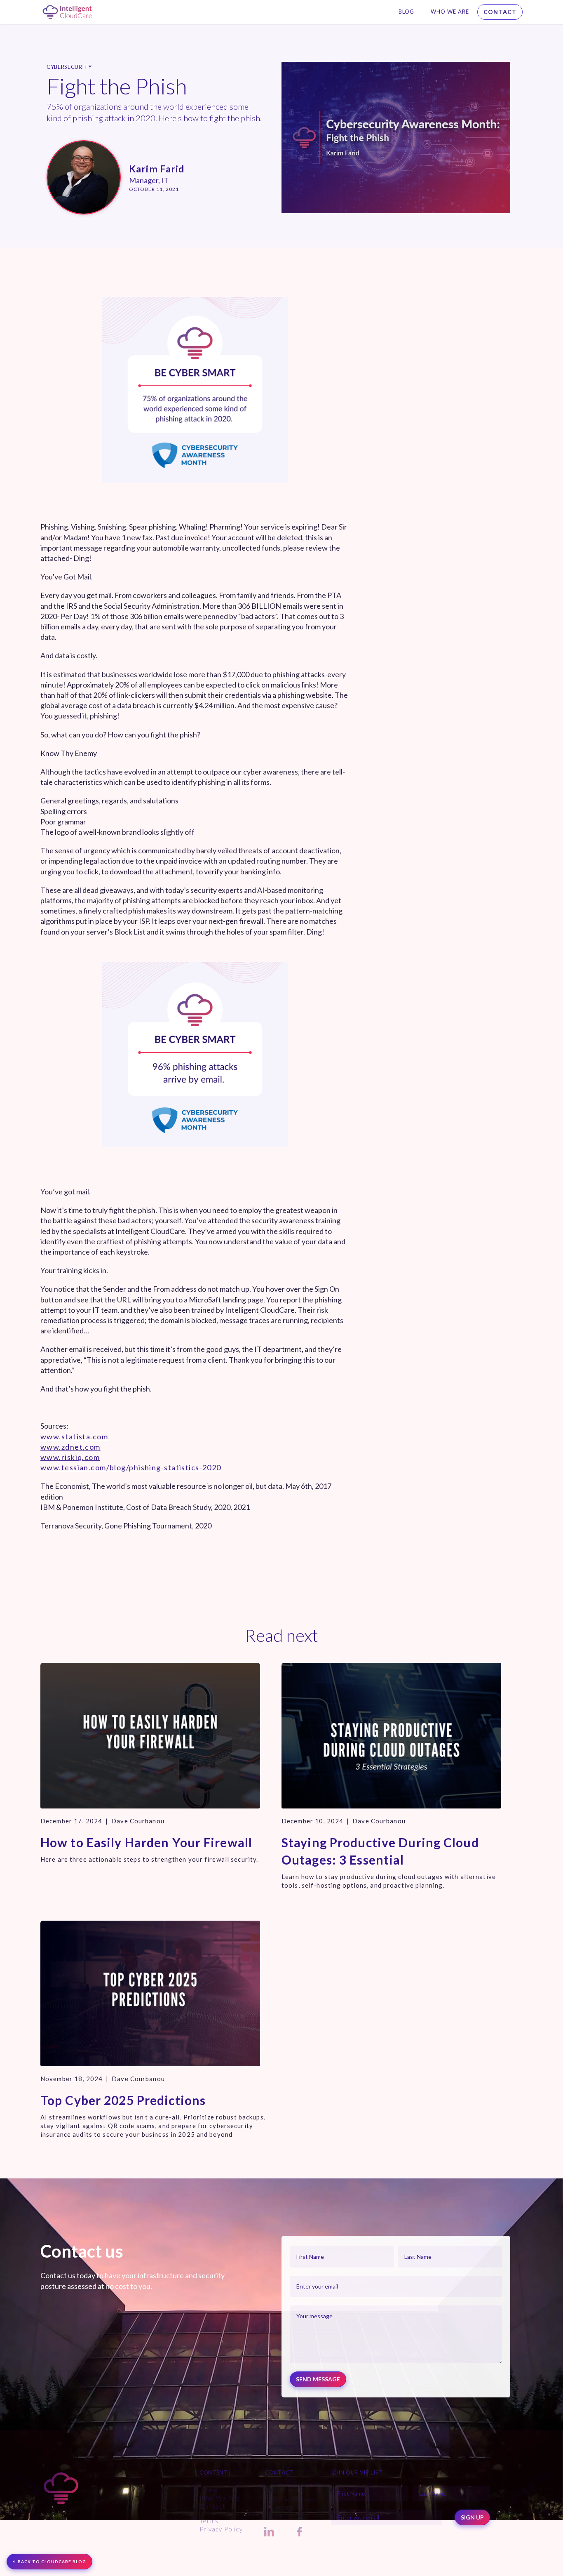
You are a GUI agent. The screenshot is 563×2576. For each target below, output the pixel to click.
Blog (406, 12)
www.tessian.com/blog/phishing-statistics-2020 (131, 1467)
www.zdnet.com (70, 1447)
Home (209, 2490)
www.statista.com (74, 1436)
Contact (500, 12)
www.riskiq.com (70, 1457)
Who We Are (220, 2498)
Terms (209, 2521)
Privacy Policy (221, 2529)
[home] (67, 12)
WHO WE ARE (450, 12)
